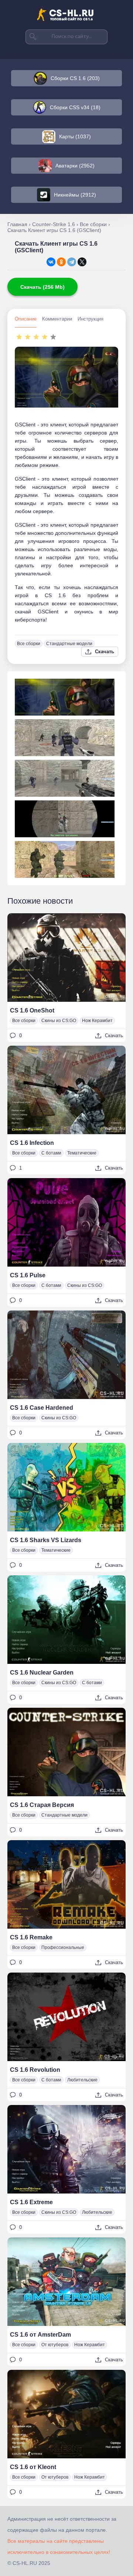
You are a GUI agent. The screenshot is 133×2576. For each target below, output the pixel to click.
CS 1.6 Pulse (28, 1275)
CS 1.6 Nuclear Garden (42, 1673)
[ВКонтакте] (51, 262)
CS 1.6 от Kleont (33, 2467)
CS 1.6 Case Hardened (42, 1408)
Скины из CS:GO (59, 1021)
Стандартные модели (69, 644)
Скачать (105, 652)
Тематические (82, 1153)
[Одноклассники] (61, 262)
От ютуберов (55, 2345)
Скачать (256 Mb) (42, 287)
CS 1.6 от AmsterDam (40, 2335)
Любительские (82, 2080)
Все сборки (29, 644)
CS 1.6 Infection (32, 1143)
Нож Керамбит (97, 1021)
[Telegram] (72, 262)
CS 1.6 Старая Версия (42, 1805)
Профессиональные (63, 1947)
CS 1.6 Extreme (31, 2202)
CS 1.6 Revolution (35, 2070)
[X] (82, 262)
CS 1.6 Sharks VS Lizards (46, 1540)
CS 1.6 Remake (31, 1937)
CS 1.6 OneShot (32, 1010)
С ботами (51, 1153)
